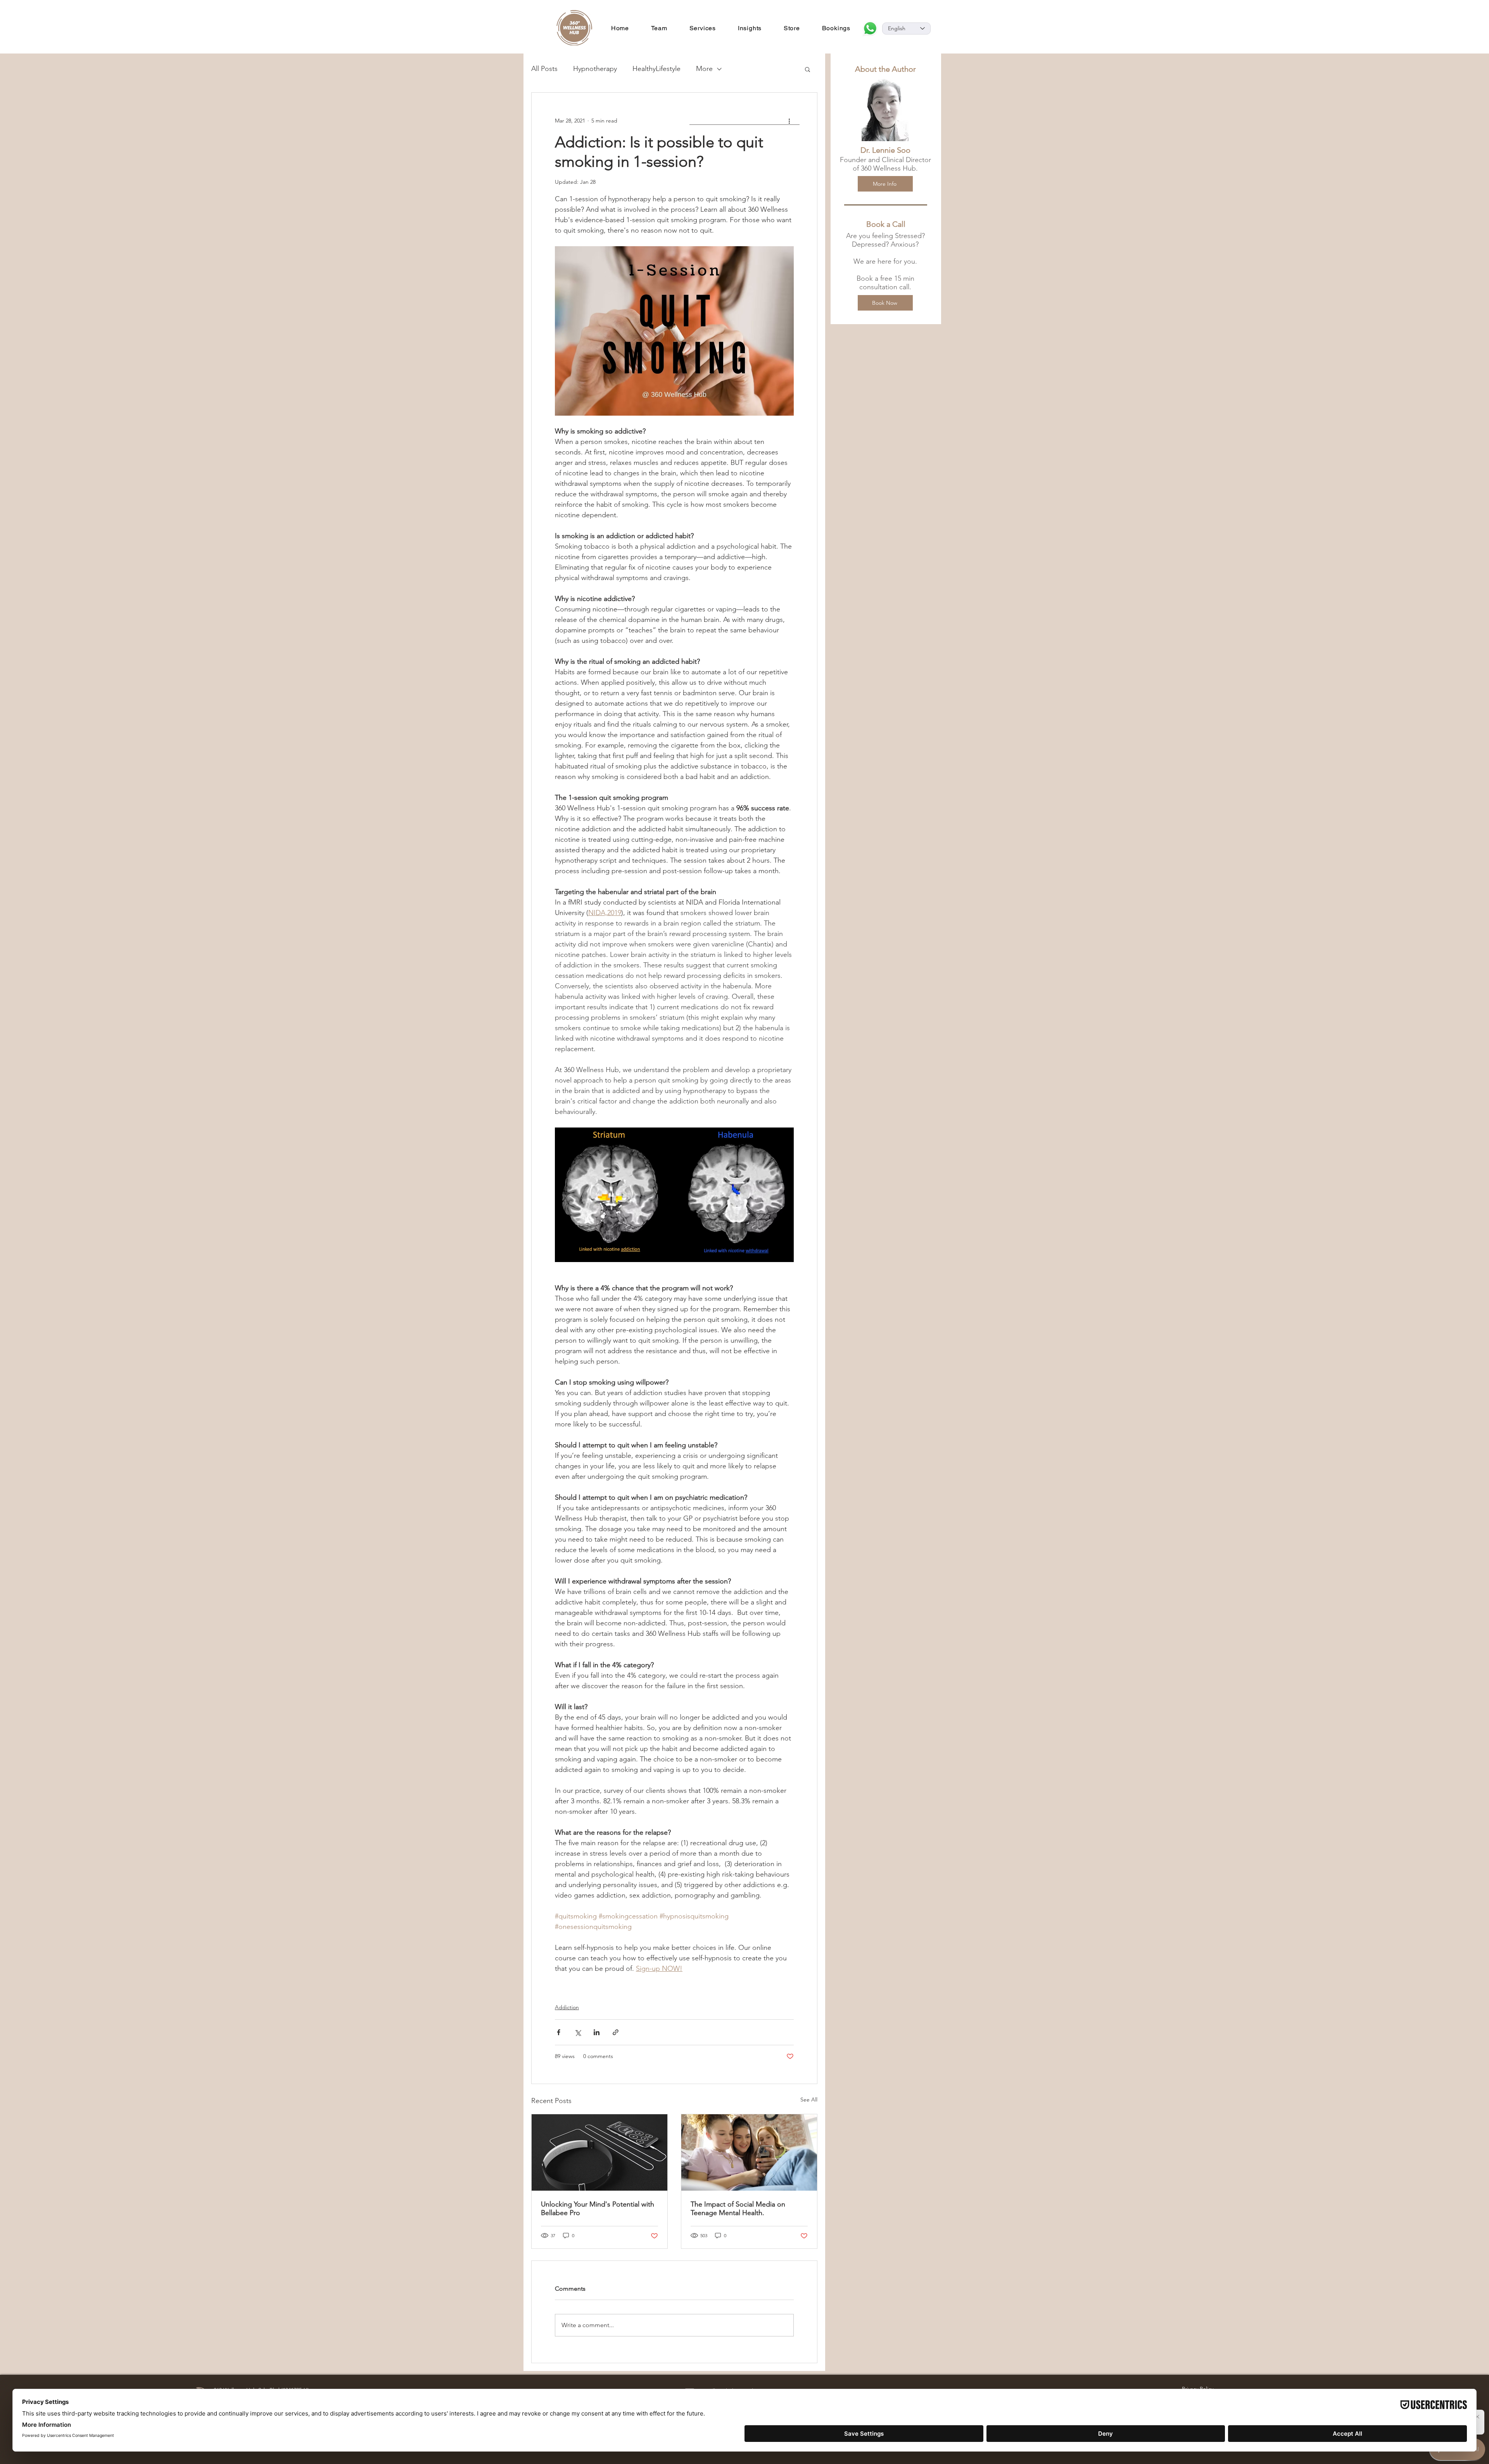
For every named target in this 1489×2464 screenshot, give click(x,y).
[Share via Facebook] (559, 2032)
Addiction (567, 2007)
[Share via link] (616, 2032)
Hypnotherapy (595, 69)
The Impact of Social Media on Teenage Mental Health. (738, 2208)
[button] (808, 69)
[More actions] (789, 121)
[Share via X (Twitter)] (578, 2032)
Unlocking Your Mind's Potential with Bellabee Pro (598, 2208)
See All (809, 2100)
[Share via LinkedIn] (597, 2032)
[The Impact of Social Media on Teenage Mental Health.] (749, 2152)
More (704, 69)
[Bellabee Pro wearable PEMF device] (599, 2152)
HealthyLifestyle (656, 69)
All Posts (544, 69)
